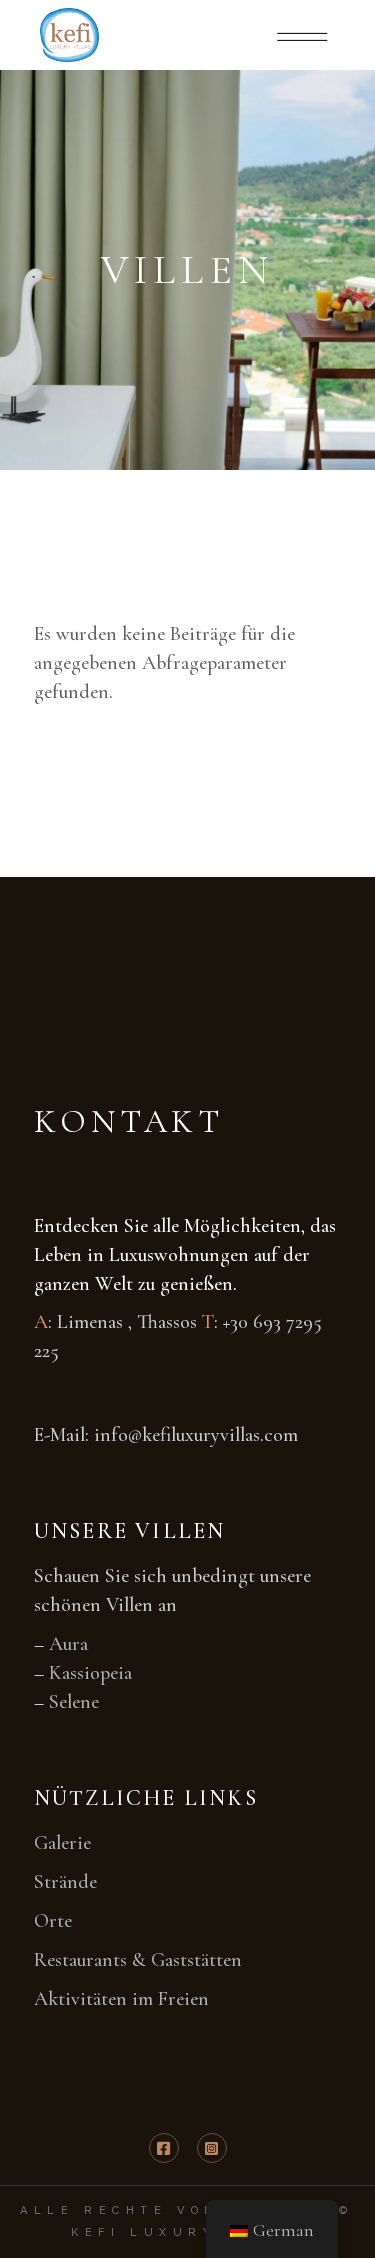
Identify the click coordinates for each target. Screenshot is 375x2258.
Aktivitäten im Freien (121, 1999)
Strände (65, 1882)
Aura (68, 1644)
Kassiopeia (90, 1673)
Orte (53, 1921)
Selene (74, 1702)
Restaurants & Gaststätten (138, 1960)
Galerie (62, 1843)
